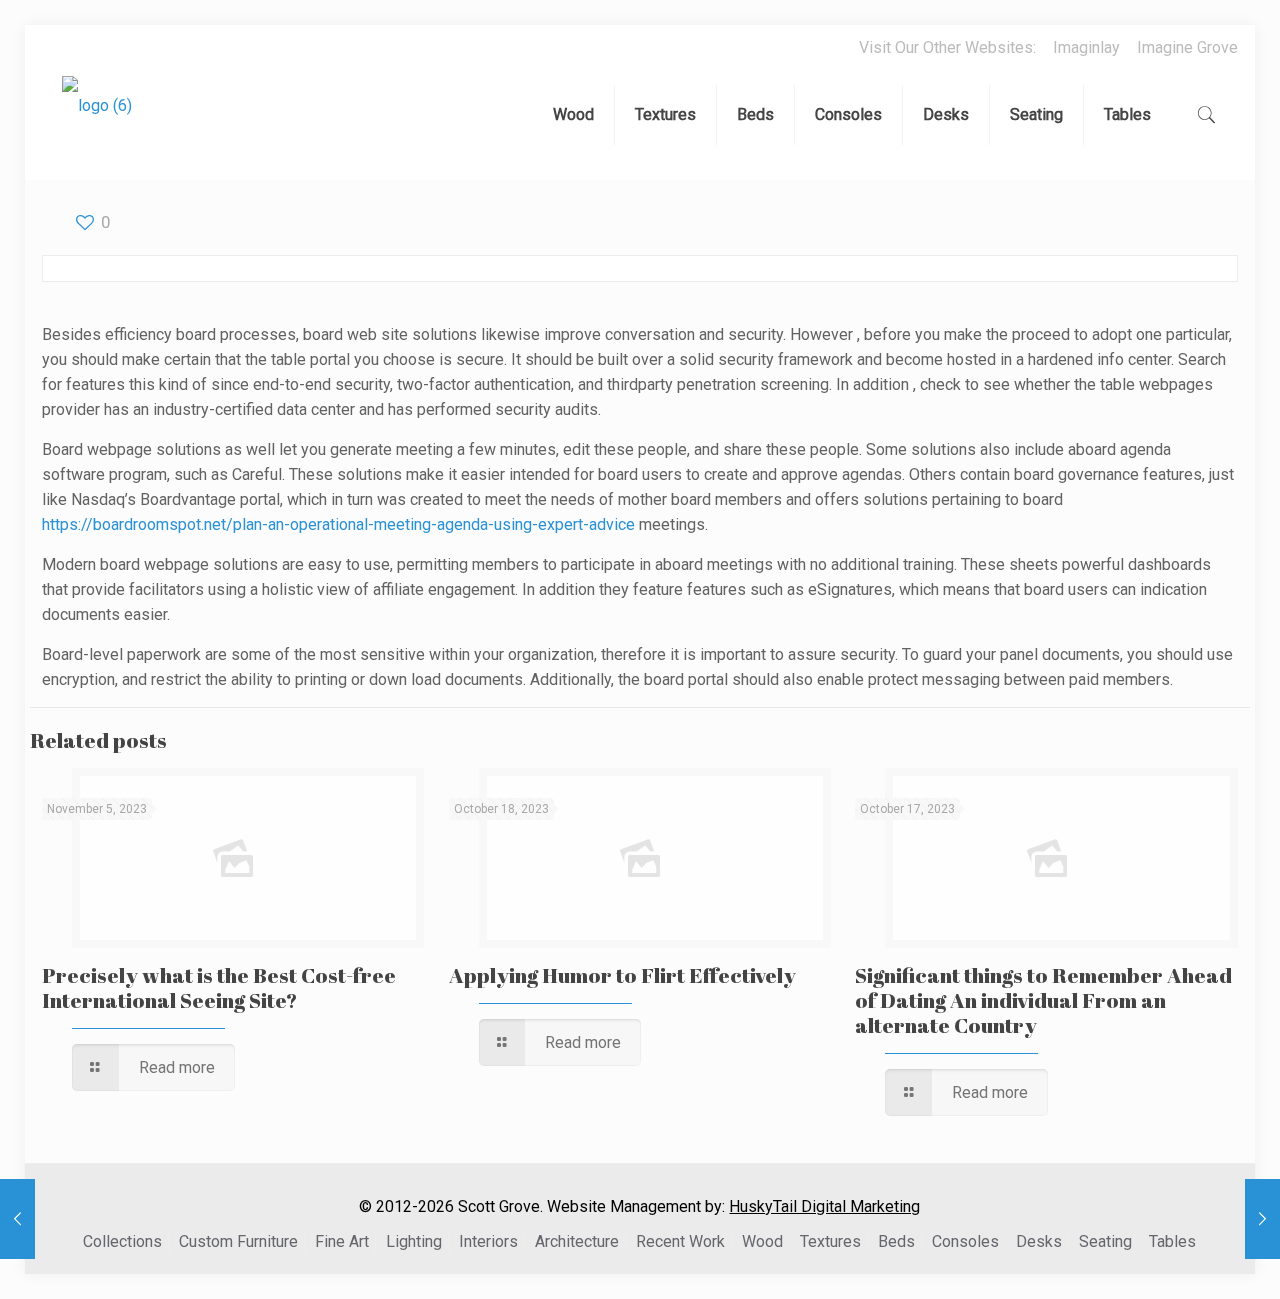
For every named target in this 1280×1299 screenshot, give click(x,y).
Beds (896, 1241)
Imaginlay (1086, 47)
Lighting (414, 1241)
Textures (830, 1241)
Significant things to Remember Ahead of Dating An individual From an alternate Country (1043, 1000)
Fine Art (342, 1241)
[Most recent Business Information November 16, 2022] (1262, 1219)
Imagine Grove (1187, 47)
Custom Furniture (238, 1241)
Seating (1105, 1241)
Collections (122, 1241)
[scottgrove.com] (97, 120)
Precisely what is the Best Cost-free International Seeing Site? (219, 987)
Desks (1039, 1241)
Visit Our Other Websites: (947, 47)
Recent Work (680, 1241)
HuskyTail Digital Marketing (824, 1206)
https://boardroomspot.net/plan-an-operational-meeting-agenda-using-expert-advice (338, 524)
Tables (1172, 1241)
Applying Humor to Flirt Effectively (622, 975)
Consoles (965, 1241)
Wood (762, 1241)
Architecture (577, 1241)
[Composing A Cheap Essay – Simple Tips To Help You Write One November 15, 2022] (17, 1219)
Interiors (488, 1241)
